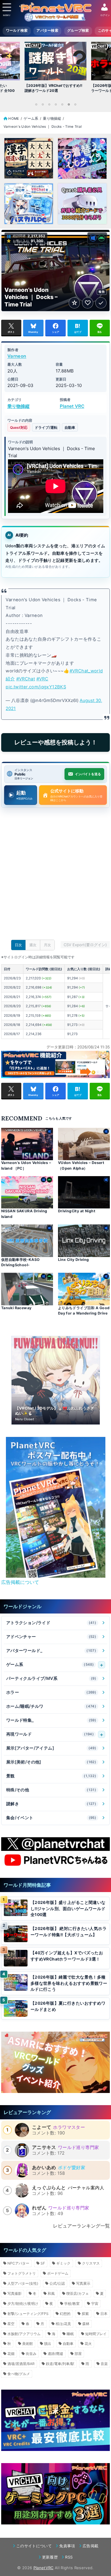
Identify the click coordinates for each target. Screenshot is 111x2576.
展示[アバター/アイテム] (51, 1748)
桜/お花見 (63, 2324)
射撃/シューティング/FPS (28, 2314)
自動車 (70, 427)
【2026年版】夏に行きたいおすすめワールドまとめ (68, 2006)
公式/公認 (57, 2283)
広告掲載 (90, 2546)
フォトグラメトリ (22, 2273)
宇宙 (95, 2304)
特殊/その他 (51, 1790)
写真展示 (83, 2283)
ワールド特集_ (51, 1720)
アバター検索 (47, 31)
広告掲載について (20, 1582)
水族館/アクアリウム (24, 2334)
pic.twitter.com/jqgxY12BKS (36, 687)
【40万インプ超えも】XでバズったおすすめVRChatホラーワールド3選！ (67, 1956)
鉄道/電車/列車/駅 (60, 2364)
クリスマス (91, 2263)
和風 (51, 2293)
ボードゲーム (58, 2273)
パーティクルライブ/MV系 (51, 1678)
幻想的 (65, 2314)
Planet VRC (72, 406)
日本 (104, 2314)
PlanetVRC (44, 2568)
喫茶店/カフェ (78, 2293)
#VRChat (26, 679)
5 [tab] (62, 104)
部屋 (78, 2354)
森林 (86, 2324)
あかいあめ (44, 2167)
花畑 (11, 2354)
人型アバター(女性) (23, 2283)
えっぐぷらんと (49, 2188)
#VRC (42, 679)
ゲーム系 (50, 1664)
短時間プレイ (96, 2334)
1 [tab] (36, 104)
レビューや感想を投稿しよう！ (56, 742)
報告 (102, 292)
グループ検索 (78, 31)
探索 (85, 2314)
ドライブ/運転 (46, 427)
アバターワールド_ (51, 1650)
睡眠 (70, 2334)
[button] (46, 1571)
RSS (69, 2557)
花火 (88, 2344)
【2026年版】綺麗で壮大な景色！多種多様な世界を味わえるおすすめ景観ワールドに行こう (69, 1983)
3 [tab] (49, 104)
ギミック (63, 2263)
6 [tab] (69, 104)
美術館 (28, 2344)
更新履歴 (50, 2557)
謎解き (51, 1804)
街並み (31, 2354)
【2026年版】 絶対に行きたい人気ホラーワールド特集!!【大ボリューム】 (69, 1932)
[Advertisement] (55, 875)
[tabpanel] (55, 69)
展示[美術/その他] (51, 1762)
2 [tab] (43, 104)
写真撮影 (15, 2293)
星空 (11, 2324)
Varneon (17, 356)
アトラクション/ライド (51, 1623)
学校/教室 (72, 2304)
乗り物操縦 (18, 406)
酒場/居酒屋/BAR (21, 2364)
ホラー (51, 1692)
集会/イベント (51, 1818)
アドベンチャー (51, 1636)
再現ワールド (50, 1734)
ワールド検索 (17, 31)
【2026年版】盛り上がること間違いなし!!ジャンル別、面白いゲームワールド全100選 (68, 1909)
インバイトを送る (88, 774)
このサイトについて (34, 2546)
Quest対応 (19, 427)
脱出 (48, 2344)
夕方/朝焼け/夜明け (23, 2304)
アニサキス (44, 2147)
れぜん (39, 2208)
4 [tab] (56, 104)
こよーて (42, 2127)
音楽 (104, 2364)
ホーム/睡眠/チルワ (51, 1706)
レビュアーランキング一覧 (81, 2226)
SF (43, 2263)
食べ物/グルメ (19, 2374)
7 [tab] (75, 104)
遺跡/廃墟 (55, 2354)
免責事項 (67, 2546)
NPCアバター (18, 2263)
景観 (51, 1776)
